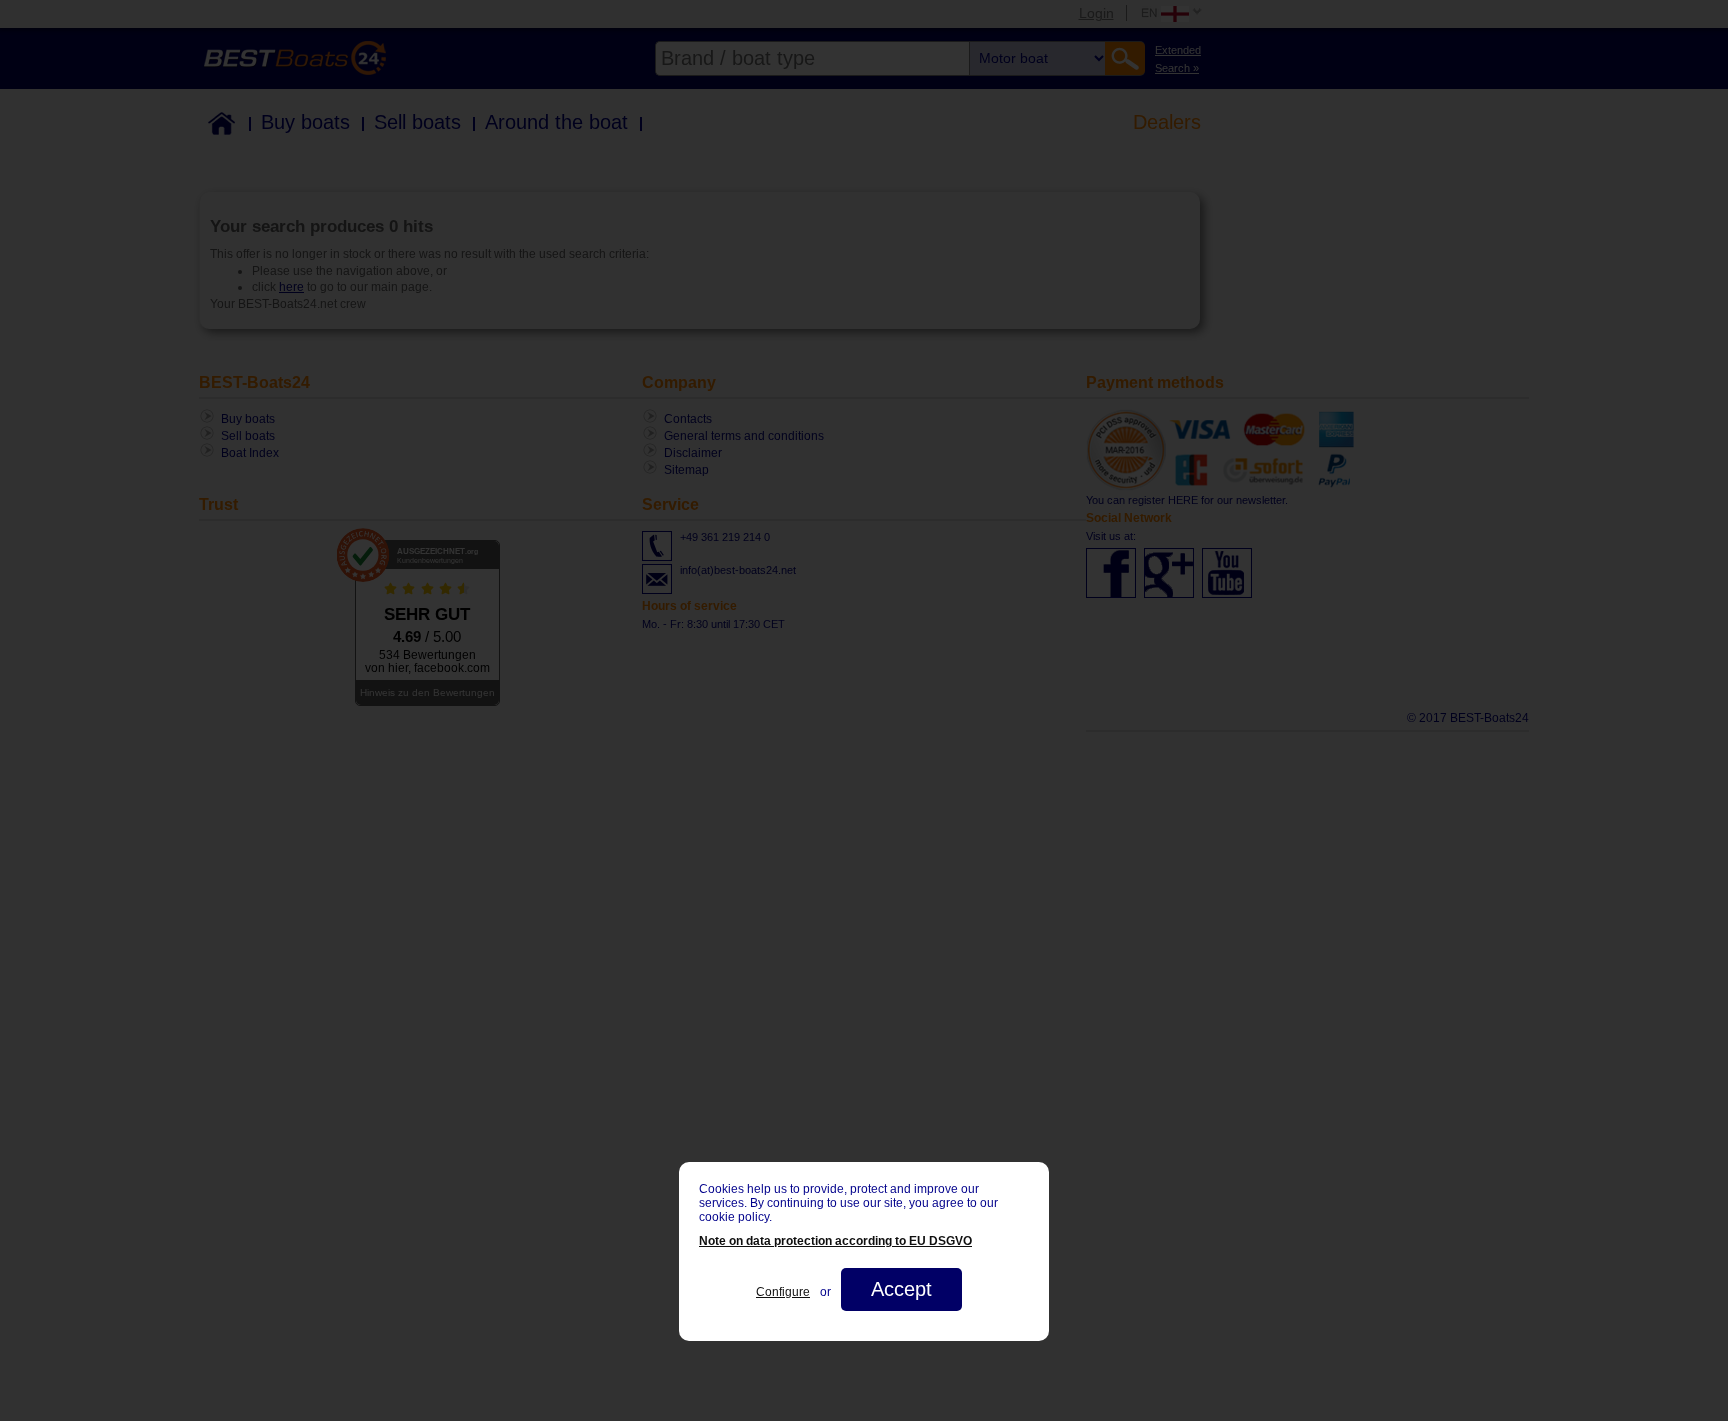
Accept (901, 1289)
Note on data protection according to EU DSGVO (835, 1241)
